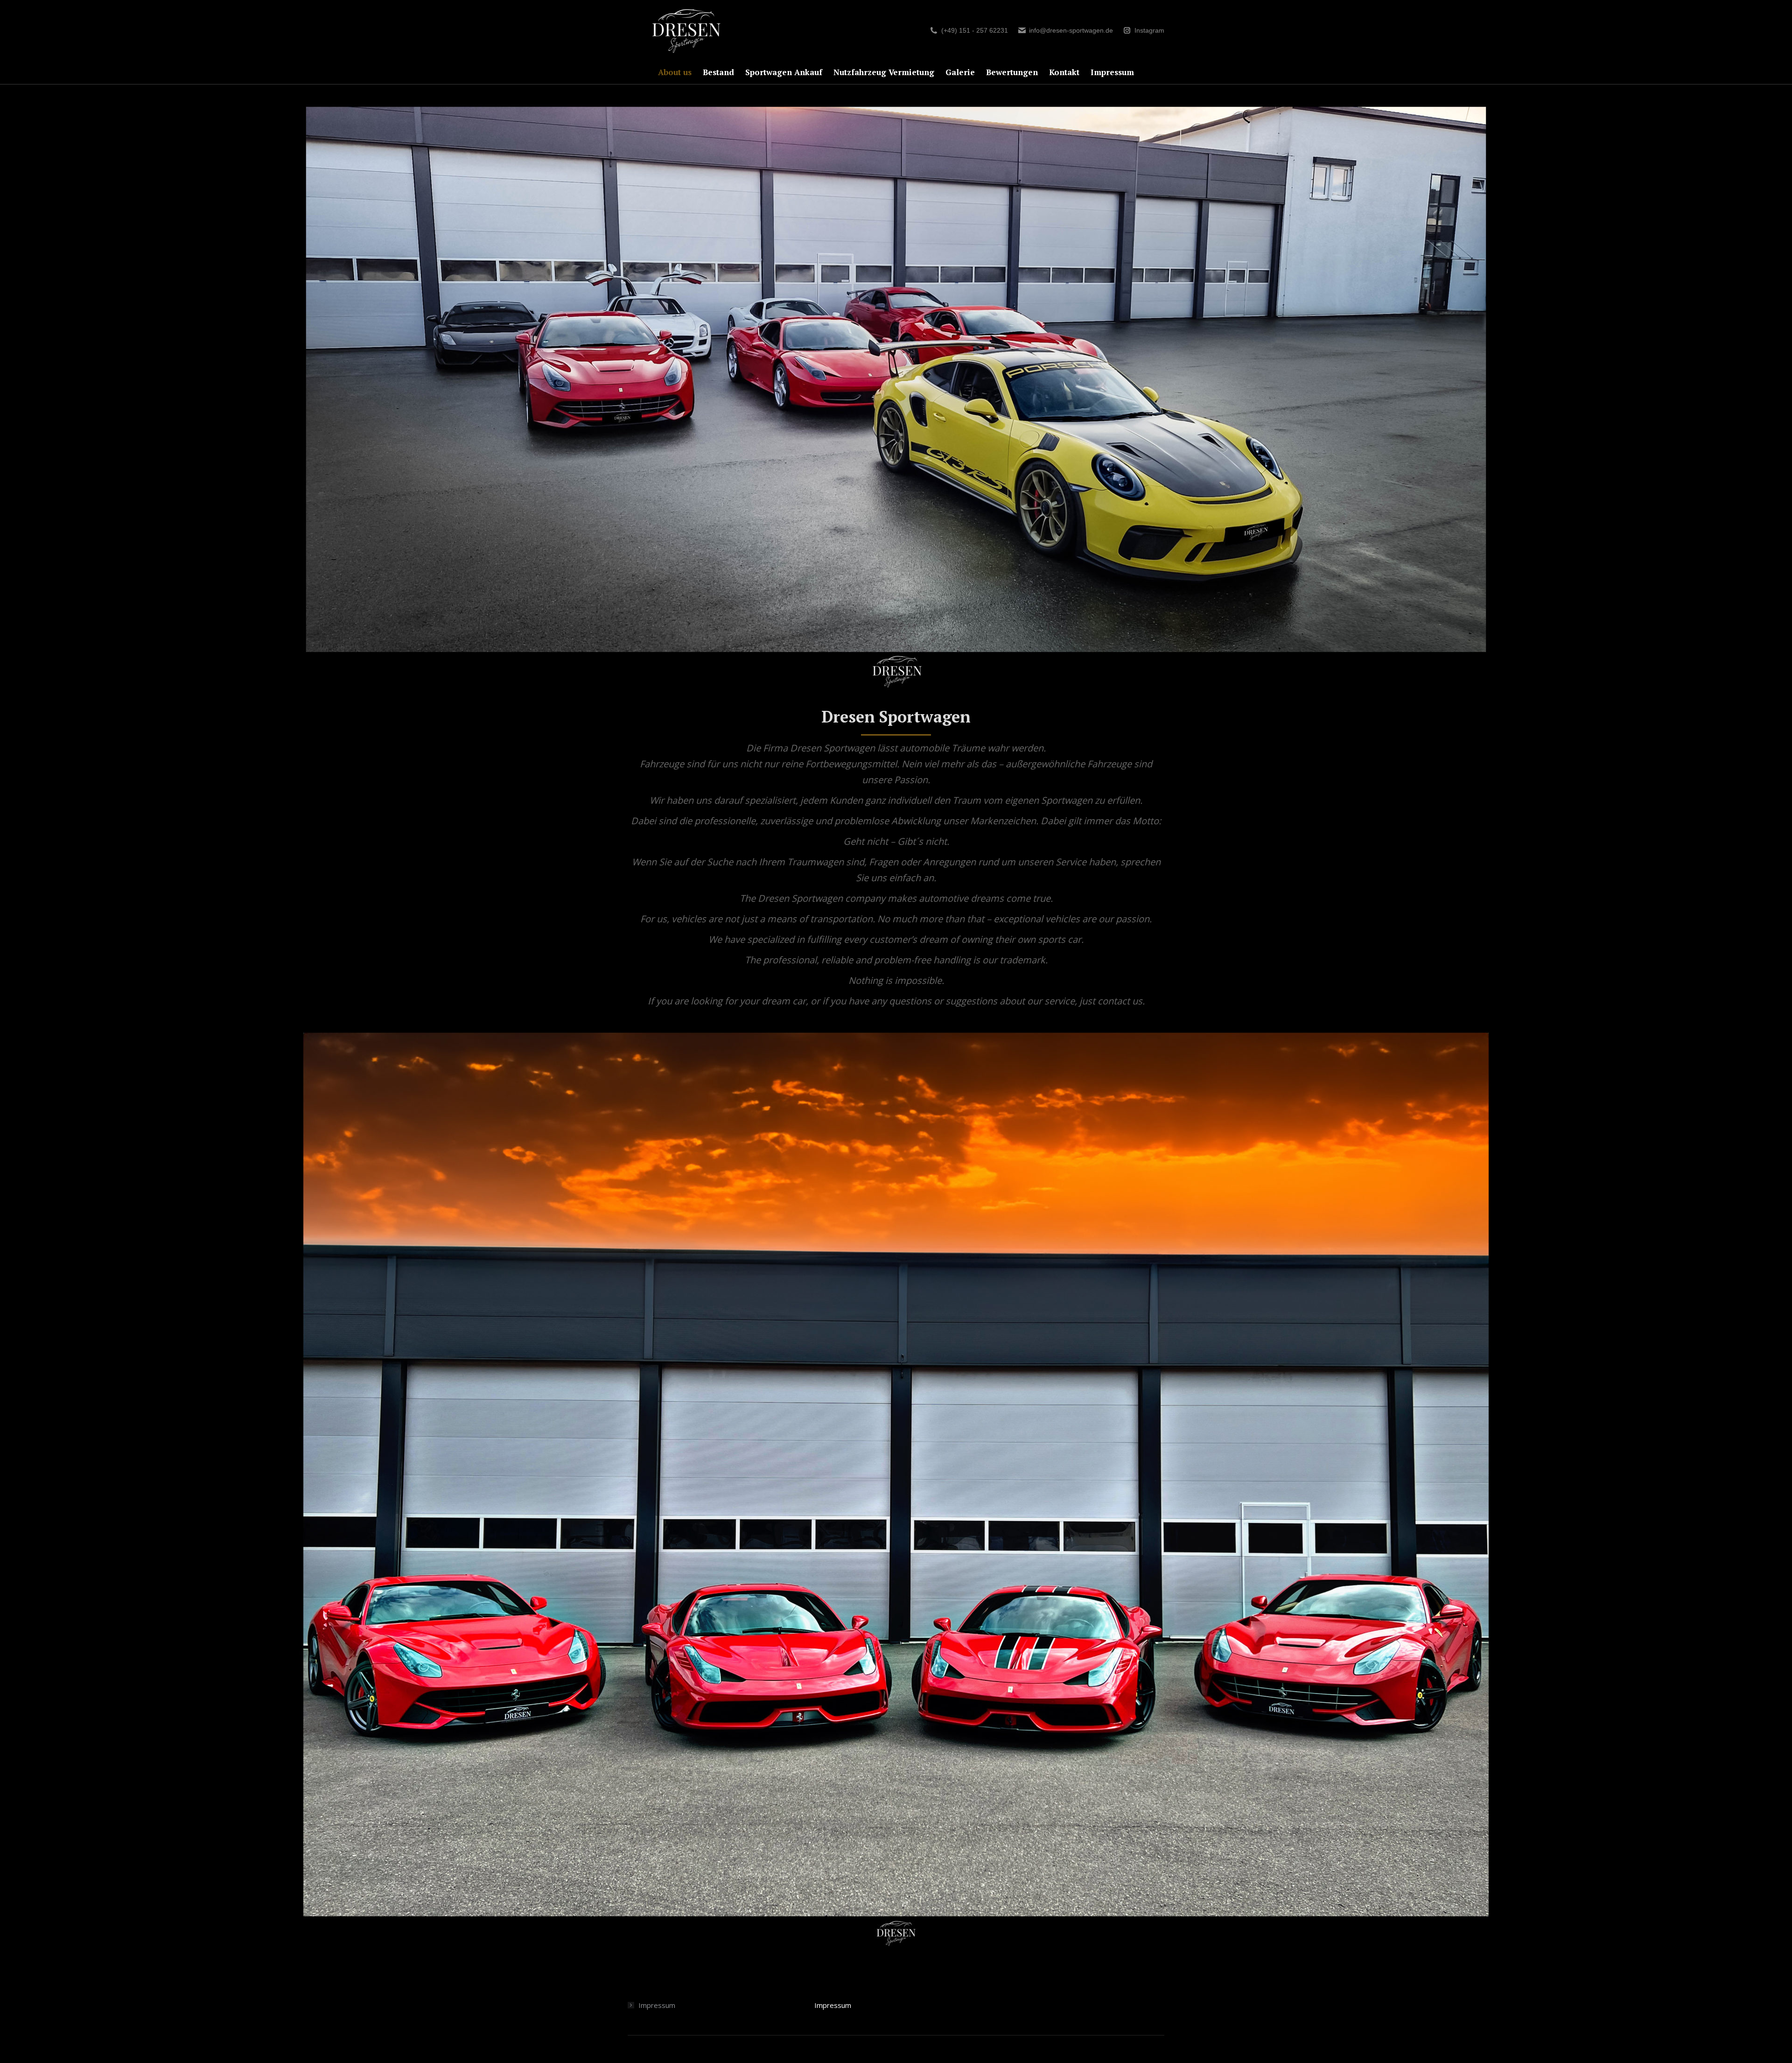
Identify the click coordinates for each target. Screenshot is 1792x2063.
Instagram (1149, 30)
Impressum (657, 2005)
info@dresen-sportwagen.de (1071, 30)
